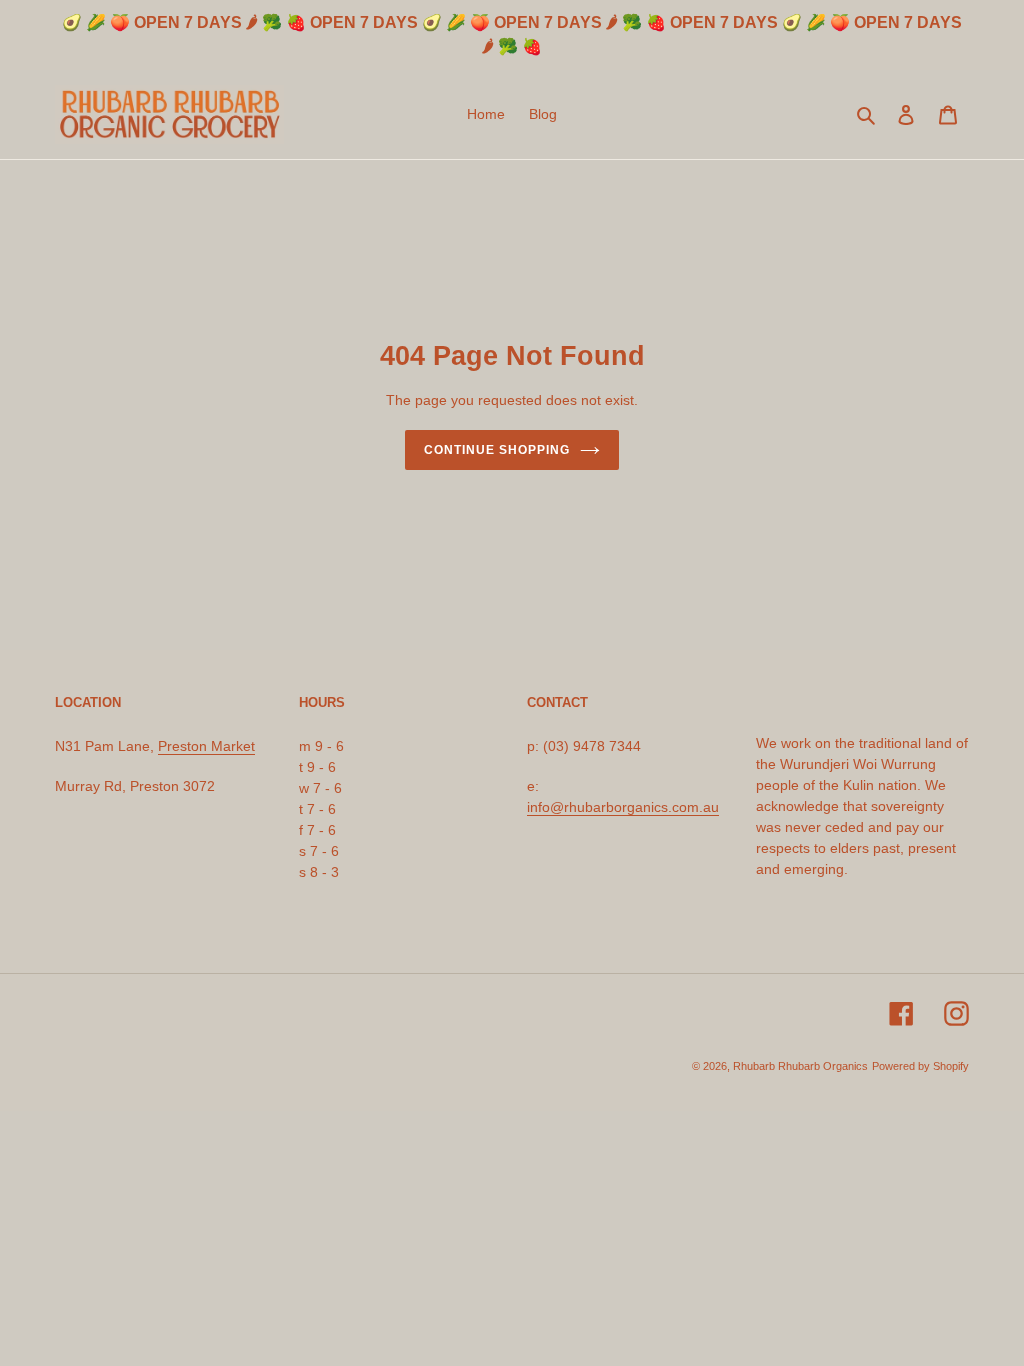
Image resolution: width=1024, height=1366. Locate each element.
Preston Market (206, 746)
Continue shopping (496, 450)
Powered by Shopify (920, 1066)
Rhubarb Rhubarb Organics (800, 1066)
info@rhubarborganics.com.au (623, 807)
